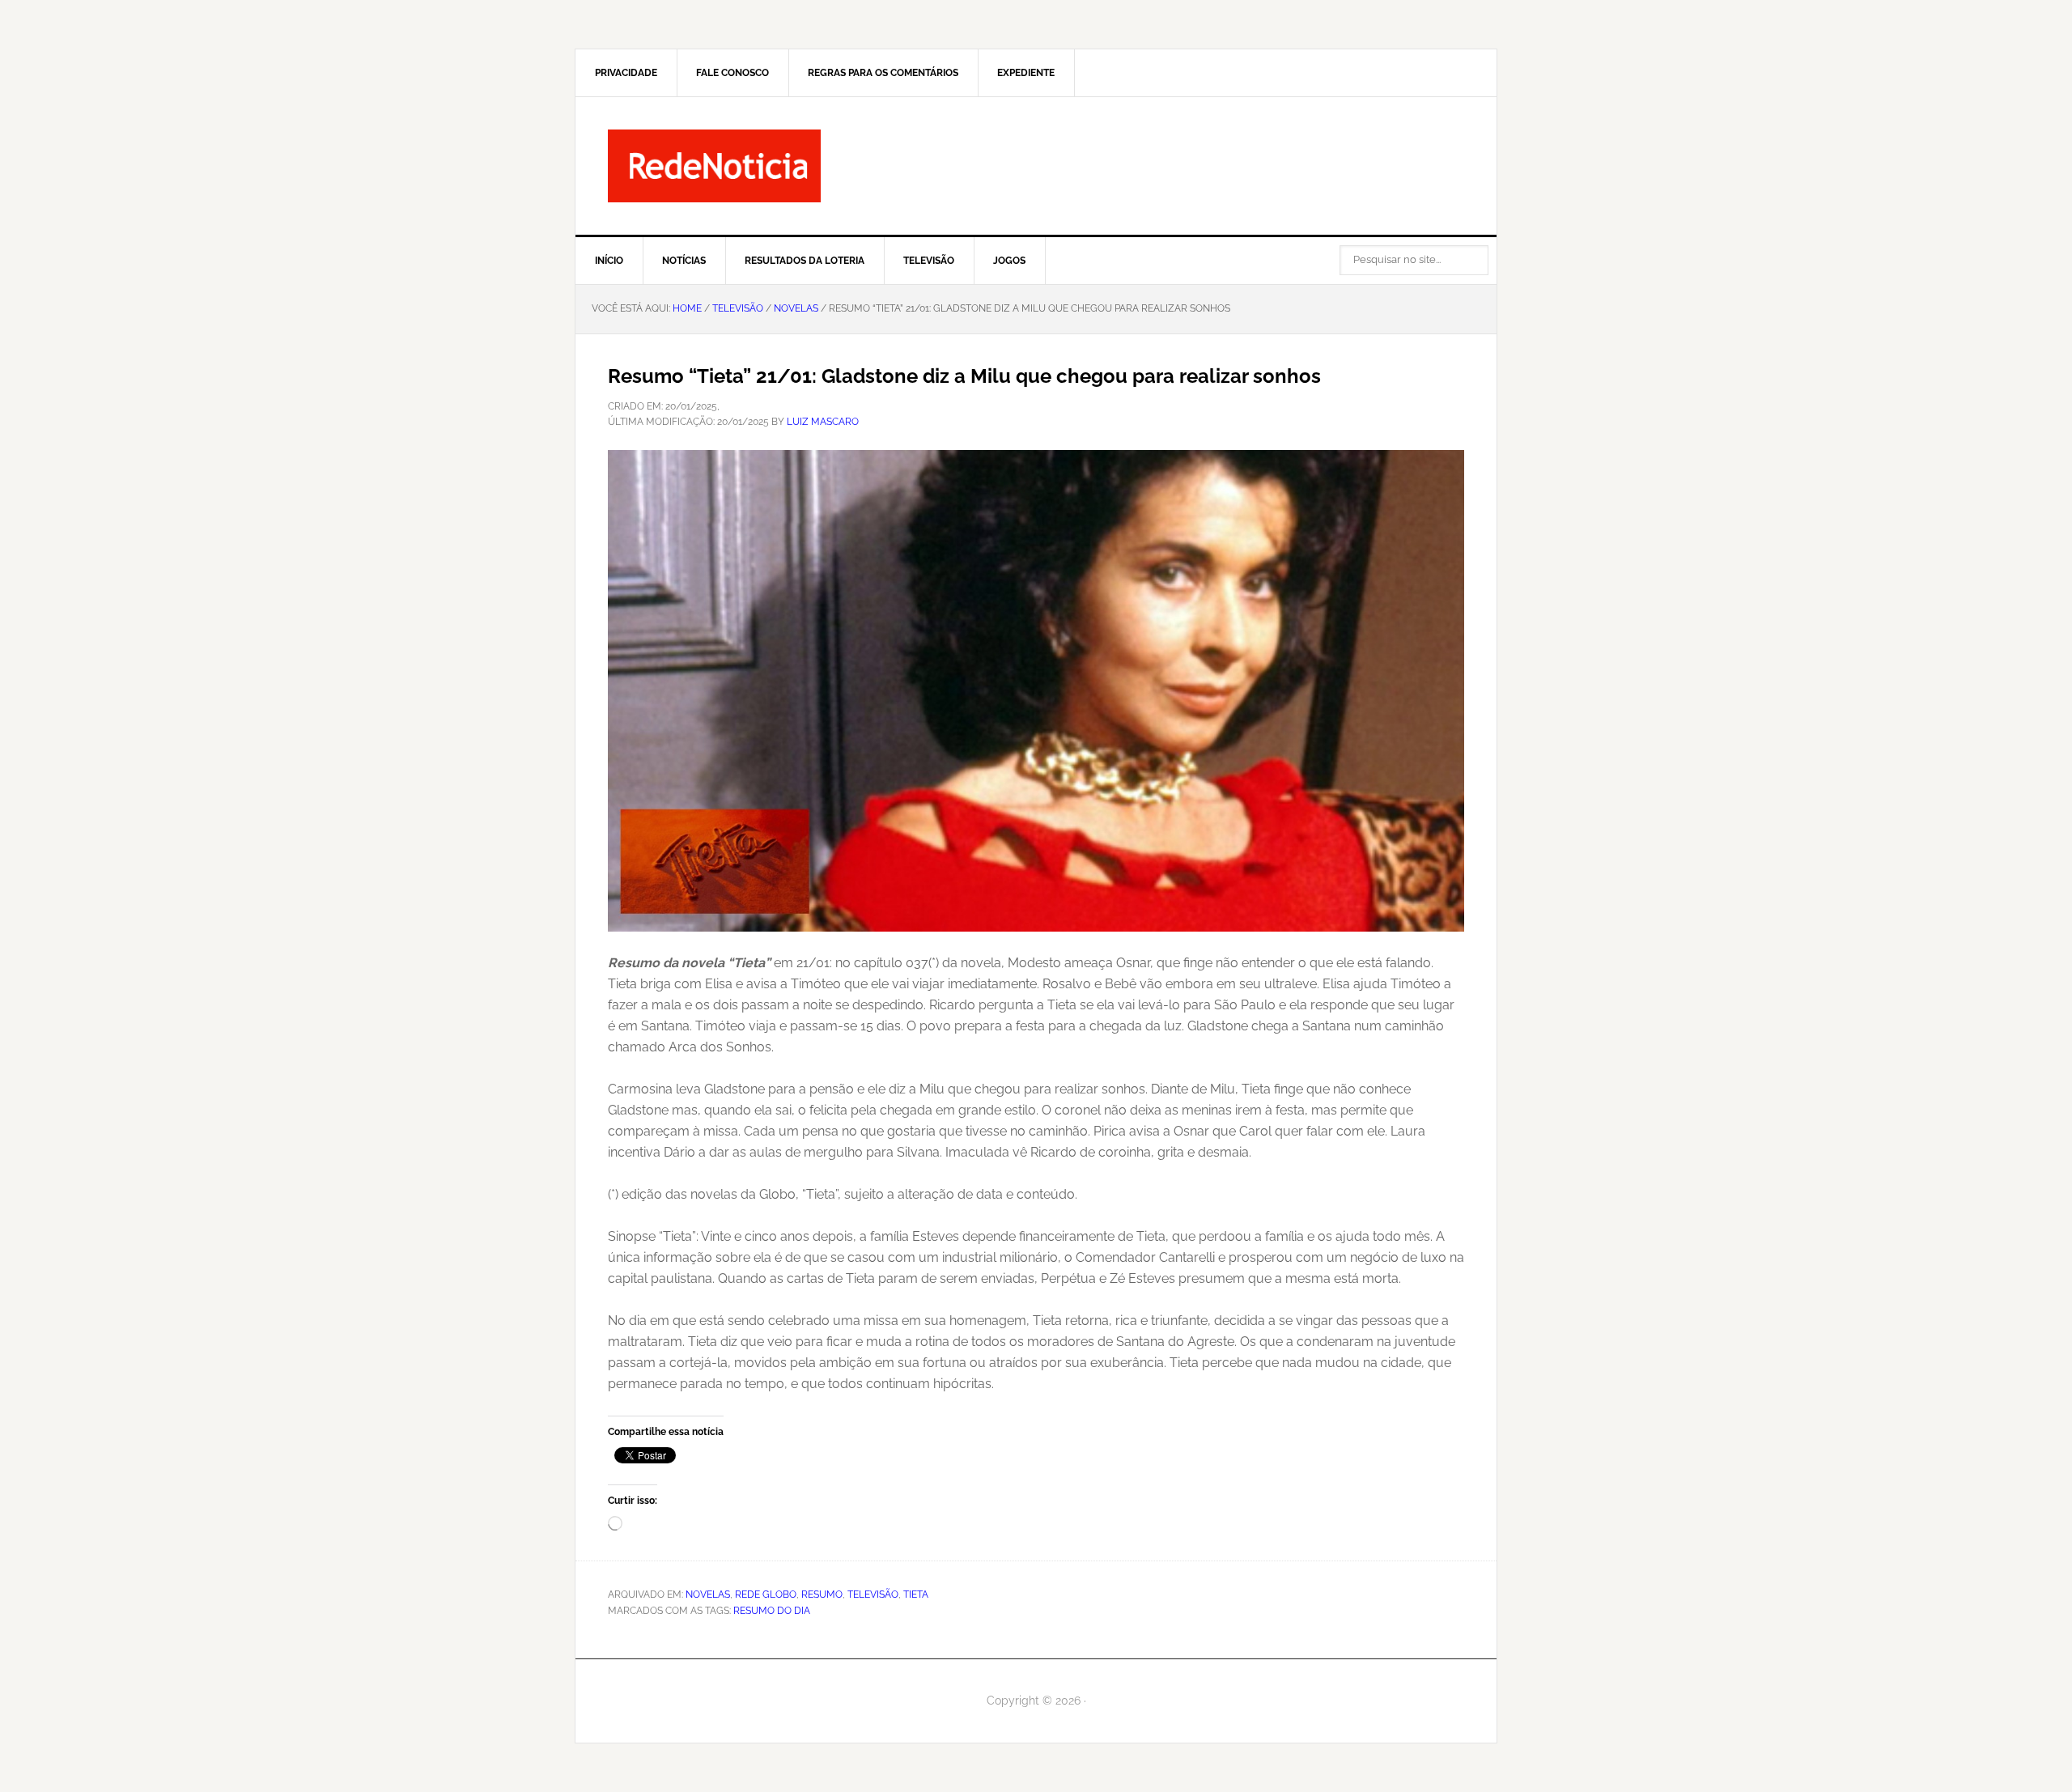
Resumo (822, 1595)
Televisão (873, 1595)
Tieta (916, 1595)
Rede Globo (766, 1595)
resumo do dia (772, 1611)
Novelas (708, 1595)
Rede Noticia (1036, 166)
